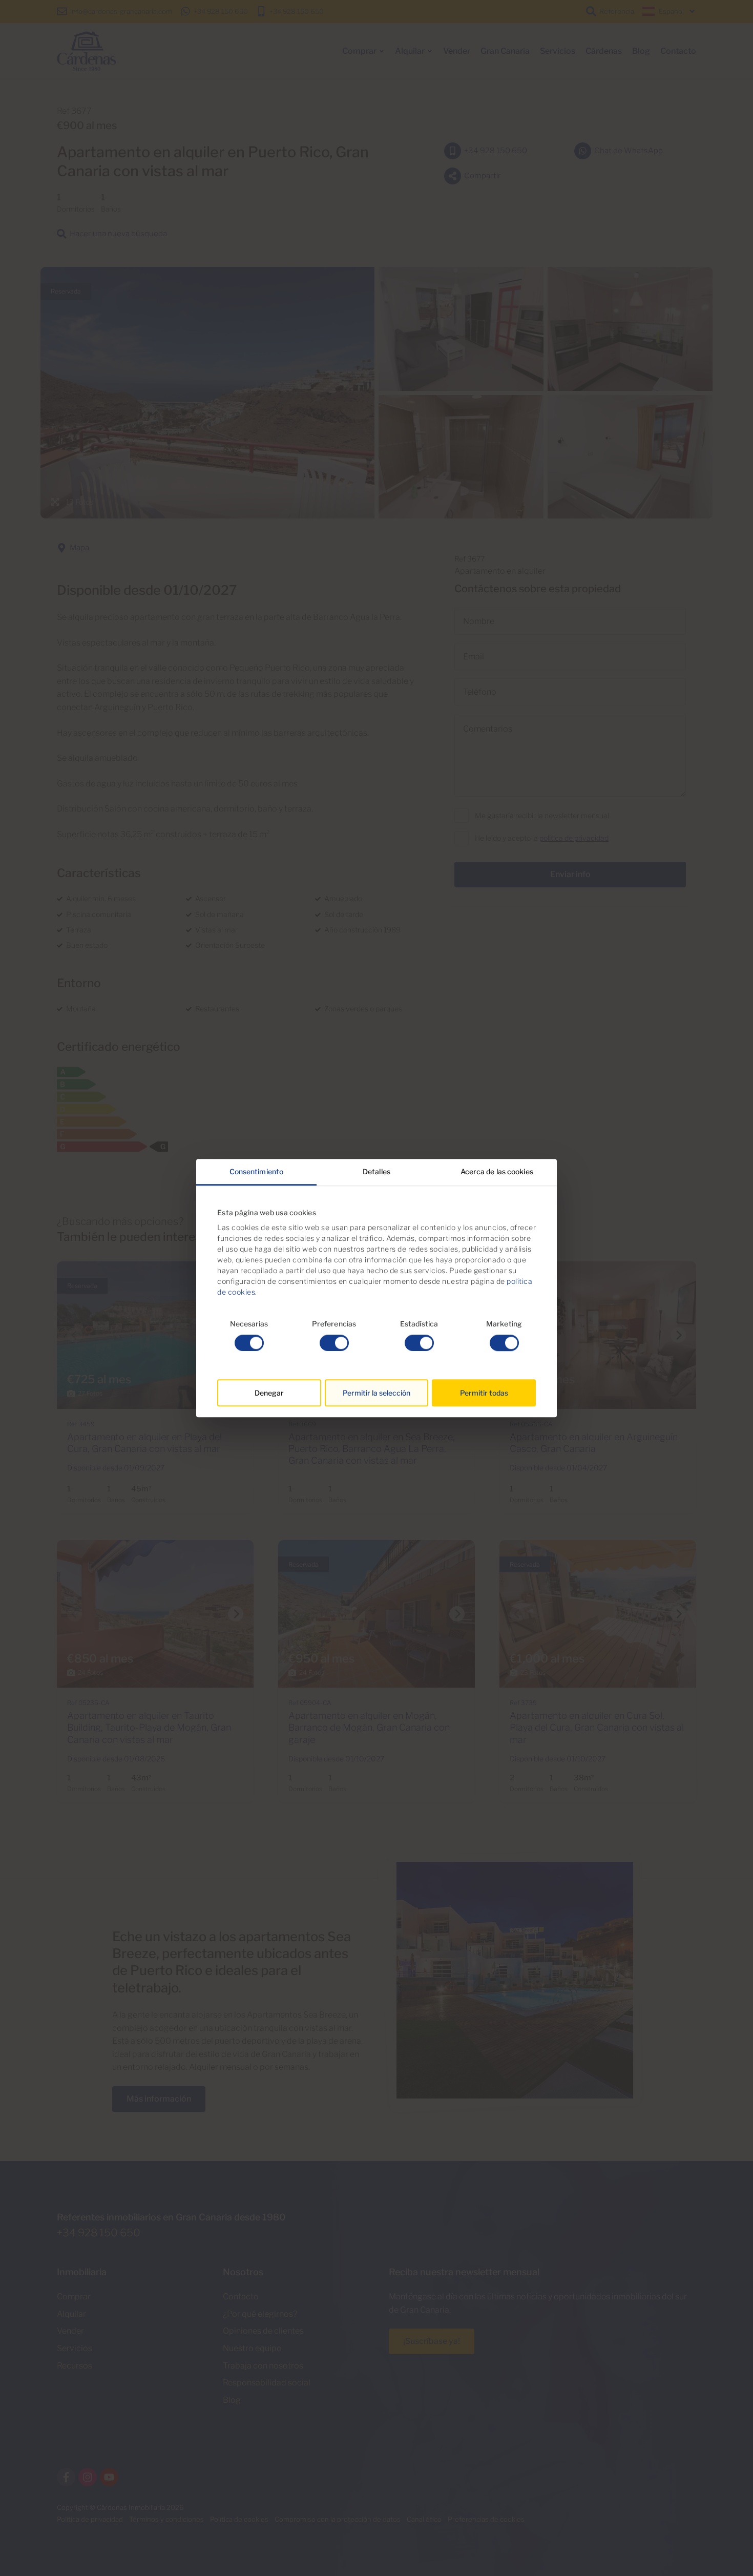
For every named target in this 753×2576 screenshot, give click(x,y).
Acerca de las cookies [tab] (497, 1171)
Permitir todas (484, 1393)
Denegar (269, 1393)
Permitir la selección (376, 1393)
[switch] (334, 1343)
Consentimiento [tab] (256, 1171)
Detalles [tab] (376, 1171)
